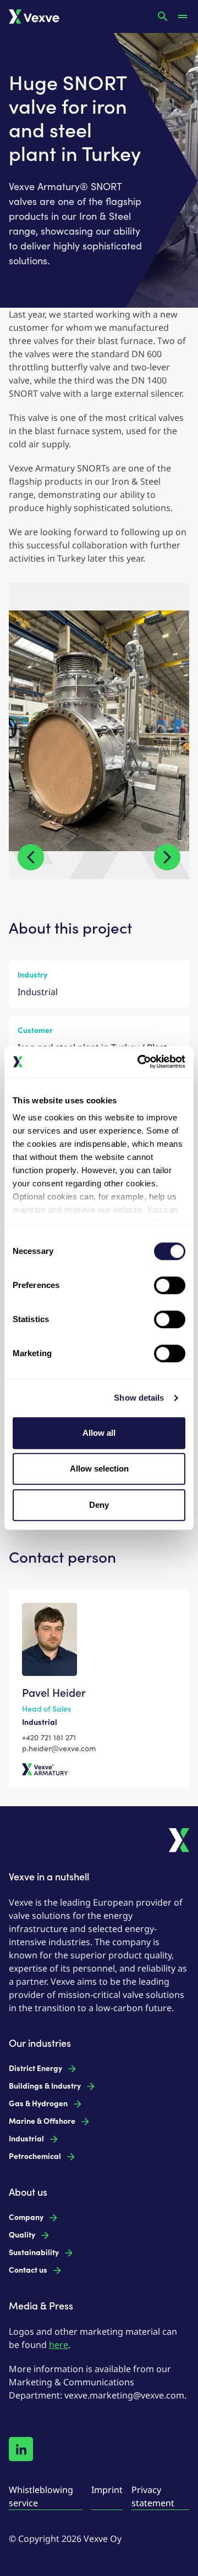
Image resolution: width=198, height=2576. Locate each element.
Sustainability (34, 2253)
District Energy (35, 2069)
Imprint (107, 2490)
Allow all (99, 1433)
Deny (99, 1505)
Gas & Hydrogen (38, 2104)
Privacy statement (153, 2496)
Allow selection (99, 1469)
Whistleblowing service (41, 2496)
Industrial (26, 2139)
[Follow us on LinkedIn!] (21, 2449)
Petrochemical (35, 2156)
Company (26, 2217)
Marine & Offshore (42, 2121)
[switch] (170, 1285)
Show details (139, 1398)
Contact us (28, 2270)
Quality (22, 2235)
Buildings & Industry (45, 2086)
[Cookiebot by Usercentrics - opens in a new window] (140, 1062)
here (59, 2345)
